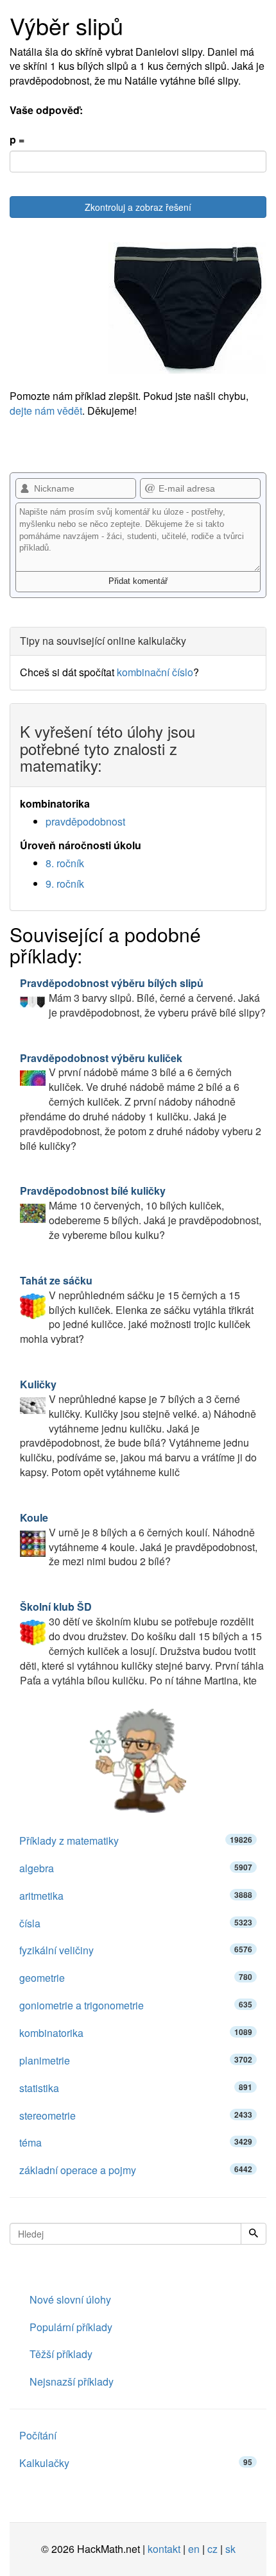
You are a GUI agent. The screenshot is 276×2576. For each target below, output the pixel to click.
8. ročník (65, 863)
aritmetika (136, 1896)
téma (136, 2142)
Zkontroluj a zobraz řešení (138, 207)
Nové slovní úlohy (70, 2299)
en (194, 2549)
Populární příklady (71, 2327)
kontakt (164, 2549)
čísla (136, 1923)
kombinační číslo (155, 672)
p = (17, 140)
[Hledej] (254, 2234)
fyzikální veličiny (136, 1950)
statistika (136, 2088)
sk (230, 2549)
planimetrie (136, 2060)
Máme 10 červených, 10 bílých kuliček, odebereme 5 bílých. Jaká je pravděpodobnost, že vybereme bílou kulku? (141, 1213)
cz (212, 2549)
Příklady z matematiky (136, 1841)
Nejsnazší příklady (72, 2381)
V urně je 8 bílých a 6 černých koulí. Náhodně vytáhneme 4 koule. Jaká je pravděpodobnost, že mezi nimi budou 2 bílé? (139, 1540)
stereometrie (136, 2115)
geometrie (136, 1978)
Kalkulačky (136, 2463)
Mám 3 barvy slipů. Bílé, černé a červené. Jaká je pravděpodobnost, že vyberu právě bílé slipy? (143, 998)
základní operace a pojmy (136, 2170)
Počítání (38, 2435)
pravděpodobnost (85, 821)
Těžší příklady (61, 2354)
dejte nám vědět (46, 411)
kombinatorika (136, 2033)
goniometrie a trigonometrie (136, 2005)
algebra (136, 1868)
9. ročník (65, 884)
